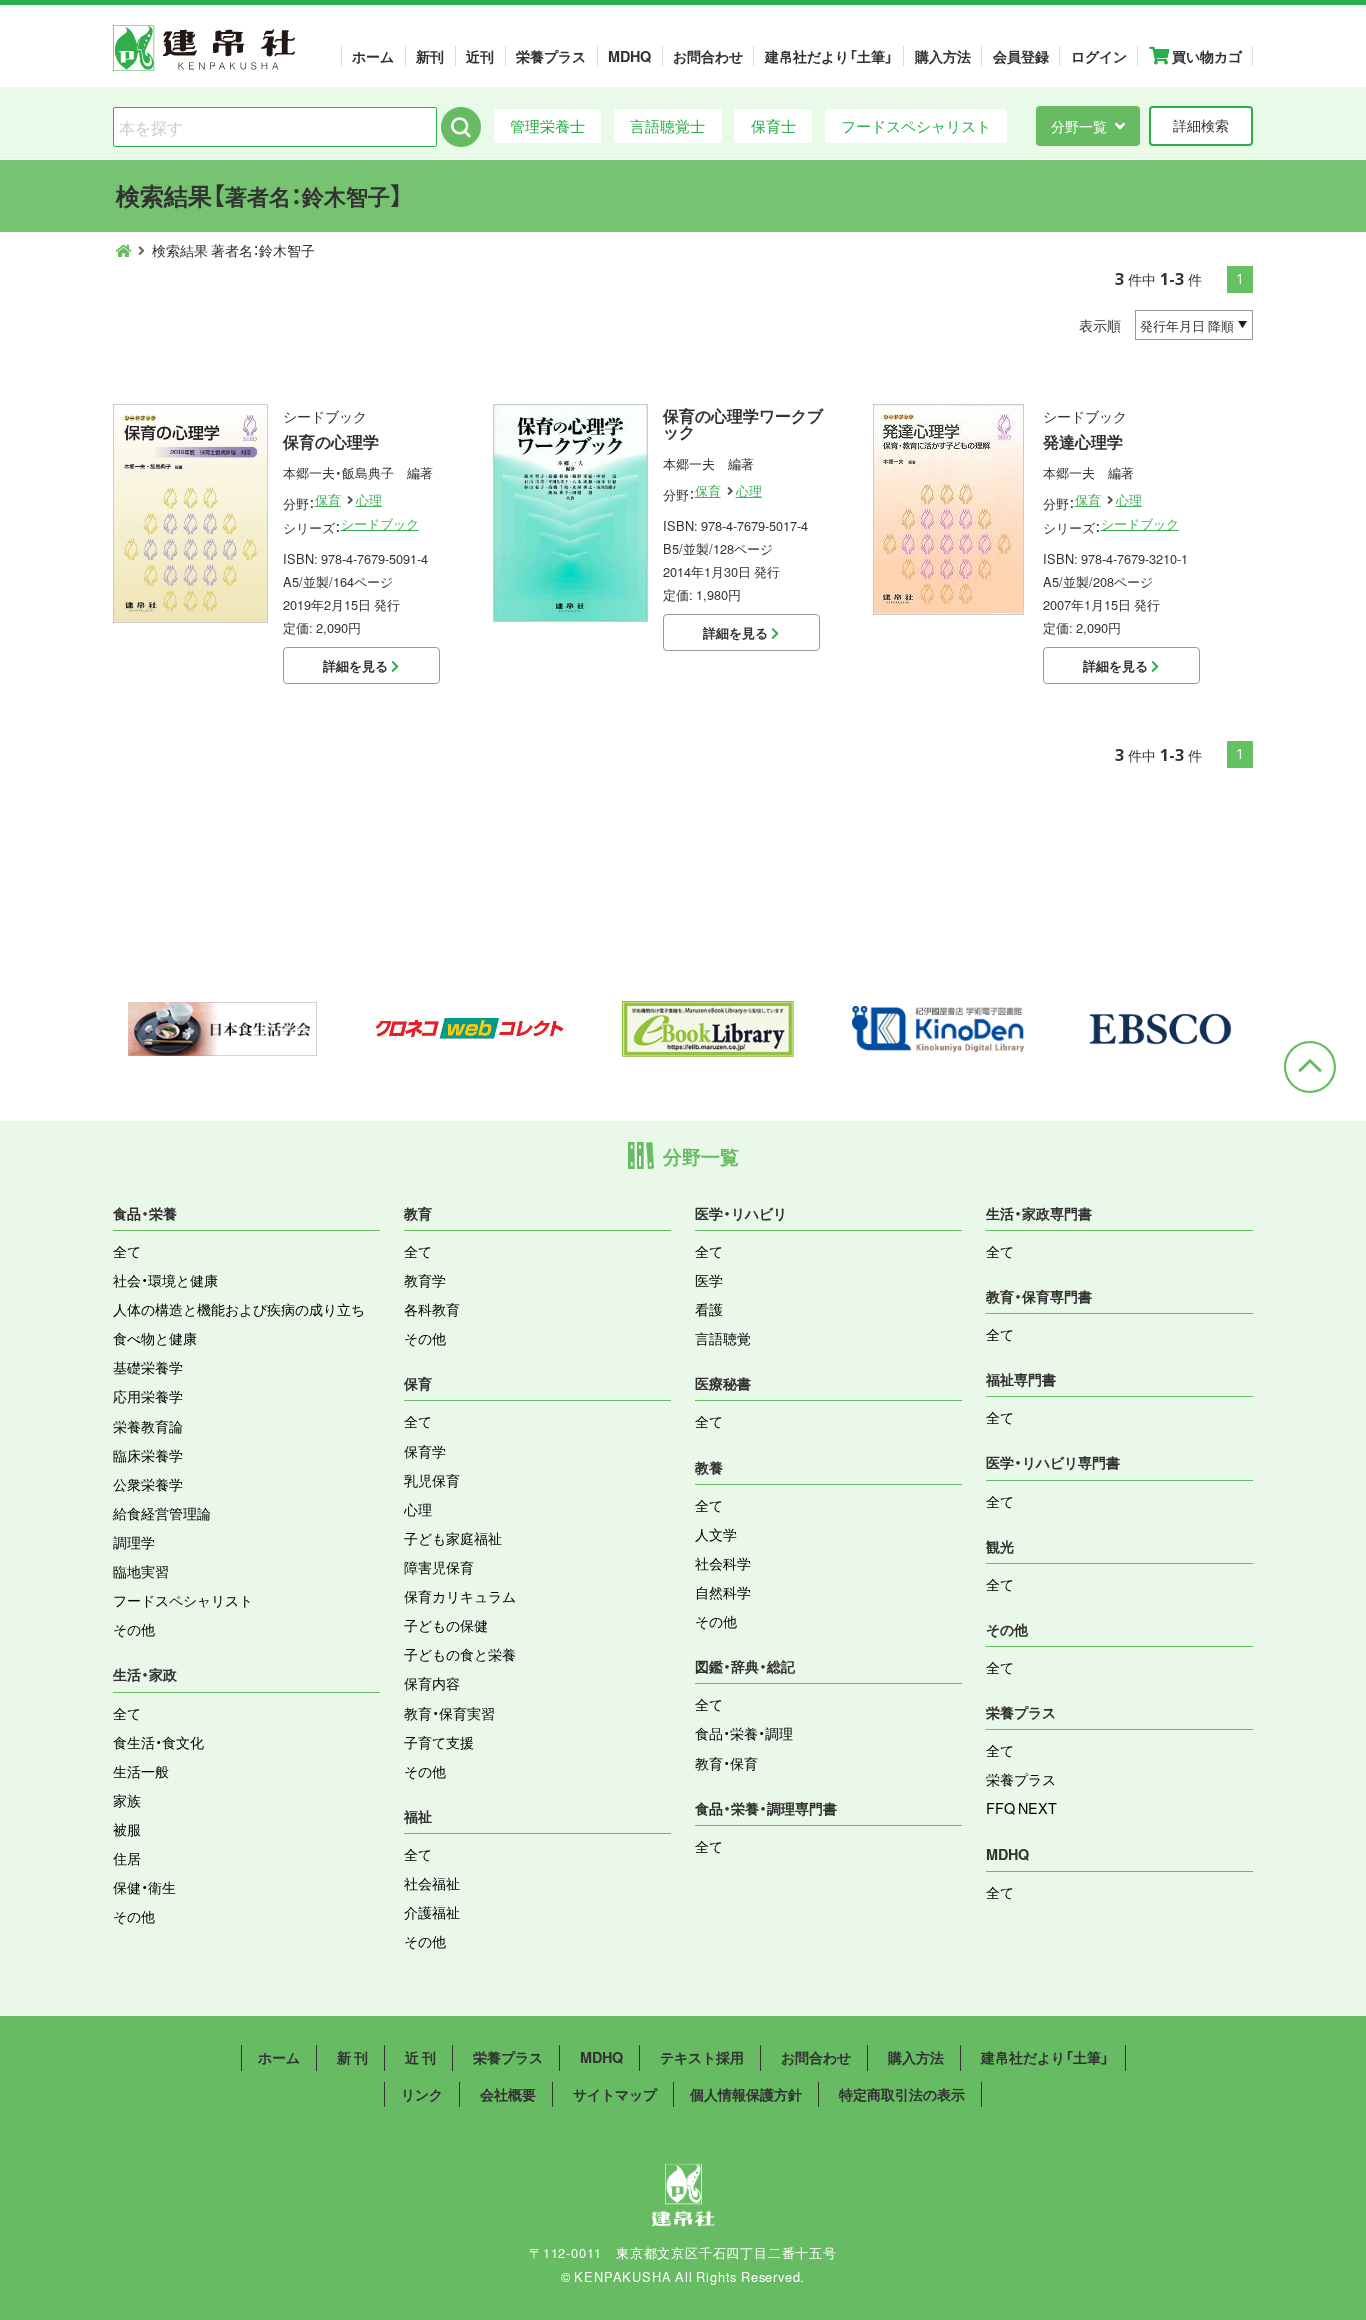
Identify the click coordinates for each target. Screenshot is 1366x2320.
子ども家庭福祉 (453, 1538)
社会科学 (723, 1563)
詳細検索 (1201, 125)
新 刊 (352, 2057)
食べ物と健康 (155, 1338)
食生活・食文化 (158, 1742)
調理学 (134, 1542)
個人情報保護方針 (746, 2094)
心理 (369, 499)
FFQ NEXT (1021, 1808)
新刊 (430, 56)
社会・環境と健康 (165, 1280)
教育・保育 (726, 1763)
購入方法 (943, 56)
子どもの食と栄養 (460, 1654)
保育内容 (432, 1683)
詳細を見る (357, 665)
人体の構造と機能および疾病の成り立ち (239, 1309)
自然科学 (723, 1592)
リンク (422, 2094)
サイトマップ (615, 2094)
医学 (709, 1280)
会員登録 (1021, 56)
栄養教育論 (148, 1426)
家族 (127, 1800)
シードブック (380, 523)
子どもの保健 (446, 1625)
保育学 (425, 1451)
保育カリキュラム (460, 1596)
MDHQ (629, 56)
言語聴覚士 (667, 125)
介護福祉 (432, 1912)
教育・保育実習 (449, 1713)
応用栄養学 (148, 1396)
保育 (328, 499)
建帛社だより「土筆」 (829, 56)
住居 (127, 1858)
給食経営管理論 (162, 1513)
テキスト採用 (702, 2057)
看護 (709, 1309)
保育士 (773, 125)
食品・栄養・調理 (744, 1733)
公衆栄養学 (148, 1484)
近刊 (480, 56)
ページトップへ (1310, 1067)
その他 (134, 1629)
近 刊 (420, 2057)
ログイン (1099, 56)
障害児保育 (439, 1567)
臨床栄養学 (148, 1455)
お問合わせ (708, 56)
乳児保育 (432, 1480)
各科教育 (432, 1309)
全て (127, 1251)
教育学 (425, 1280)
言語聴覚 (723, 1338)
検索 (461, 127)
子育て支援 (439, 1742)
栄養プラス (551, 56)
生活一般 (141, 1771)
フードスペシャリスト (916, 125)
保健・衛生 (144, 1887)
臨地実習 (141, 1571)
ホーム (373, 56)
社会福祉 (432, 1883)
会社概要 (508, 2094)
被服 (127, 1829)
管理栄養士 (547, 125)
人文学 (716, 1534)
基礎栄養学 (148, 1367)
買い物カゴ (1205, 56)
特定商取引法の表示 (902, 2094)
